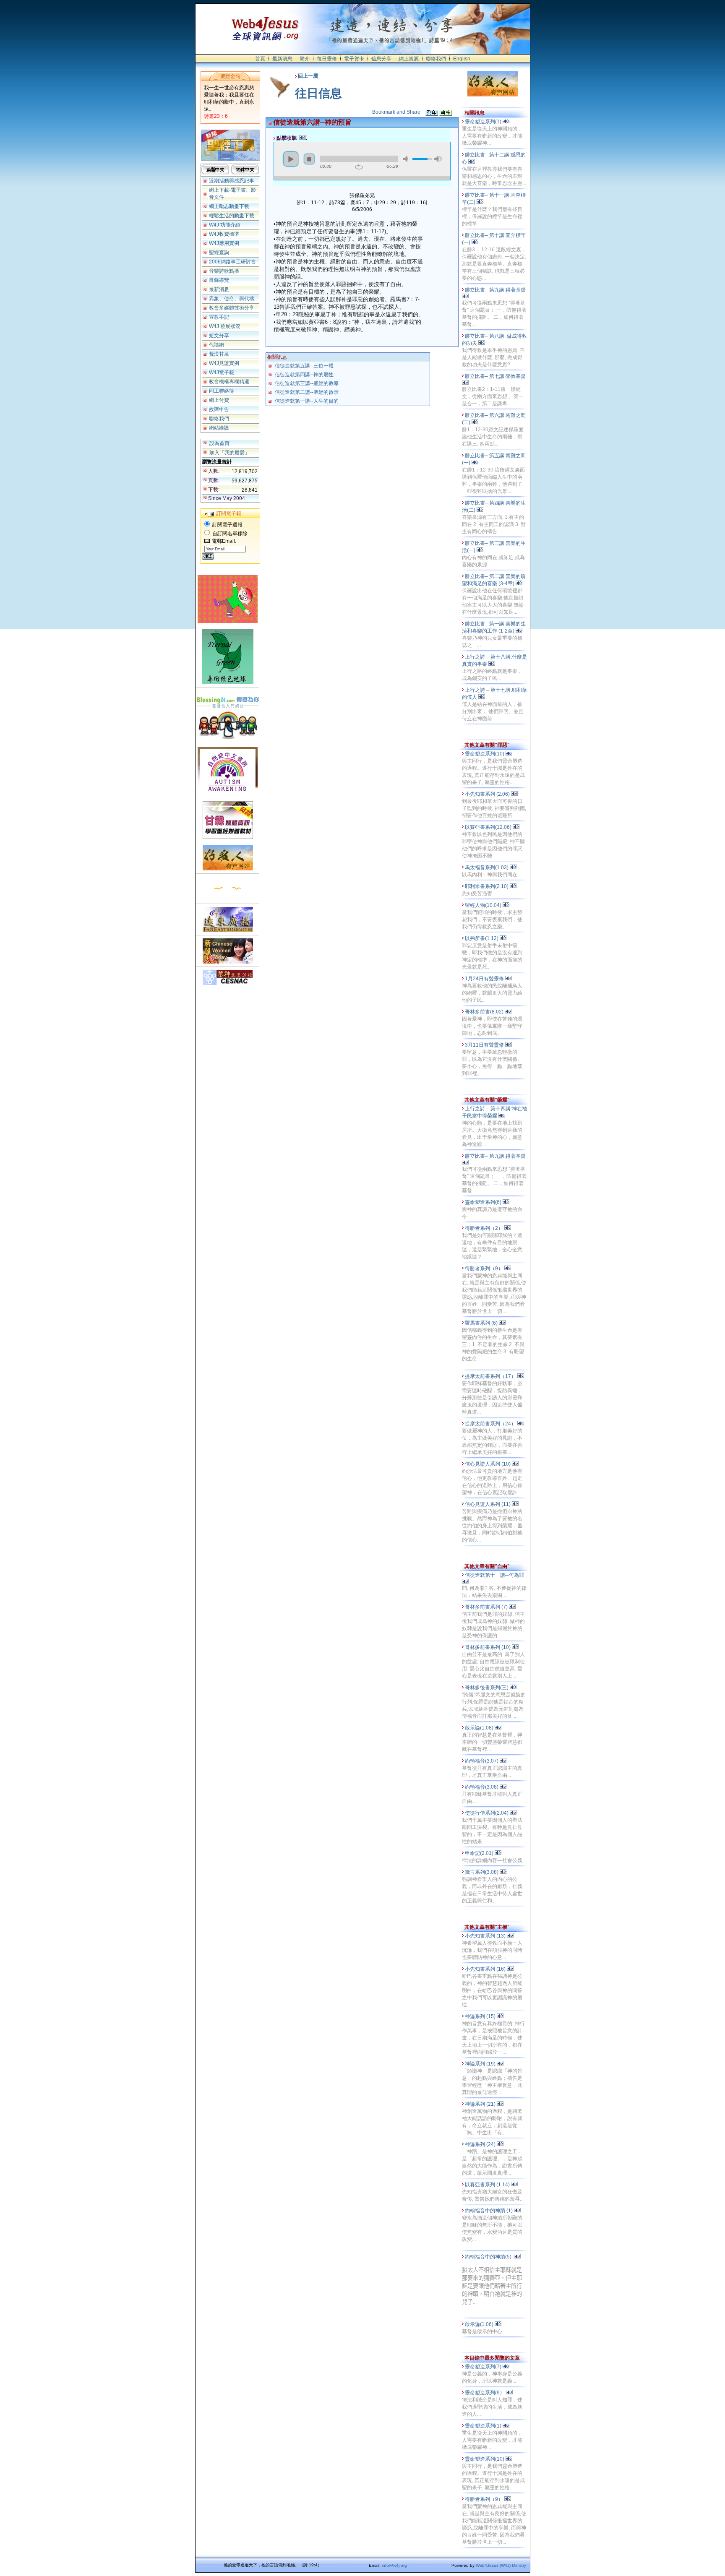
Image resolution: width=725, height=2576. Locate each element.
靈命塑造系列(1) (484, 122)
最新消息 (282, 59)
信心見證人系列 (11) (488, 1504)
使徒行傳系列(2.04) (487, 1813)
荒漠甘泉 (219, 354)
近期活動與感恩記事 (232, 181)
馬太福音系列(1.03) (487, 867)
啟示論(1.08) (480, 1728)
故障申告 (219, 409)
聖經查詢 (219, 253)
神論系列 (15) (481, 2016)
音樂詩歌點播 (224, 271)
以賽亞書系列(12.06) (489, 827)
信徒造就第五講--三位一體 (304, 366)
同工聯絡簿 (222, 391)
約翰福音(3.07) (482, 1761)
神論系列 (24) (481, 2144)
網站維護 (219, 428)
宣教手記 (219, 317)
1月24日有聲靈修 (485, 979)
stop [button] (309, 159)
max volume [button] (438, 159)
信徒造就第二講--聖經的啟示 (307, 392)
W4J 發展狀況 (225, 326)
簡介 (305, 59)
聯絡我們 (436, 59)
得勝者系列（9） (485, 1268)
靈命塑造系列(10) (485, 754)
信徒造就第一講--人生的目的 (307, 401)
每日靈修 (327, 59)
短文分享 (219, 336)
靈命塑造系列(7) (484, 2367)
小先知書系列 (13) (486, 1936)
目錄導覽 (219, 280)
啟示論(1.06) (480, 2324)
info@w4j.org (394, 2565)
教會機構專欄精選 (229, 382)
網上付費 (219, 400)
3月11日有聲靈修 (485, 1045)
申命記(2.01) (480, 1853)
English (462, 59)
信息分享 (381, 59)
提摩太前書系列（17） (491, 1376)
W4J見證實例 (224, 363)
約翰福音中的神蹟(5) (489, 2257)
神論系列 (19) (481, 2064)
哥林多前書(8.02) (485, 1012)
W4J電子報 (222, 372)
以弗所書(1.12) (482, 938)
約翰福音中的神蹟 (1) (489, 2211)
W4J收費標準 (224, 234)
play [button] (291, 159)
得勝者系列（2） (485, 1228)
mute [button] (407, 159)
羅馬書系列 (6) (482, 1323)
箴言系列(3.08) (482, 1872)
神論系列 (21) (481, 2104)
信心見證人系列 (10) (488, 1464)
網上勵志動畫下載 (229, 206)
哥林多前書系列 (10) (488, 1647)
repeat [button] (359, 167)
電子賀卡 (354, 59)
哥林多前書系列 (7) (487, 1607)
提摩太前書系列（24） (491, 1424)
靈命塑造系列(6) (484, 1202)
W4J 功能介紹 (225, 225)
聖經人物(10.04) (484, 905)
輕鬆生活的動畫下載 (232, 216)
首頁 (260, 59)
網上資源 (409, 59)
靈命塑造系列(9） (485, 2393)
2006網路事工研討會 (232, 262)
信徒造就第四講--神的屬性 (304, 375)
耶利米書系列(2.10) (487, 886)
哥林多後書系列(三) (487, 1688)
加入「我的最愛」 (229, 453)
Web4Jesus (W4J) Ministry (501, 2565)
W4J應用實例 (224, 243)
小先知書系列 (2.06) (488, 794)
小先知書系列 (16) (486, 1969)
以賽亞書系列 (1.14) (488, 2185)
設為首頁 (219, 443)
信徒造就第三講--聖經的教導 (307, 383)
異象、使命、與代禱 (232, 299)
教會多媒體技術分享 (232, 308)
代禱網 (216, 345)
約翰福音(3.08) (482, 1787)
